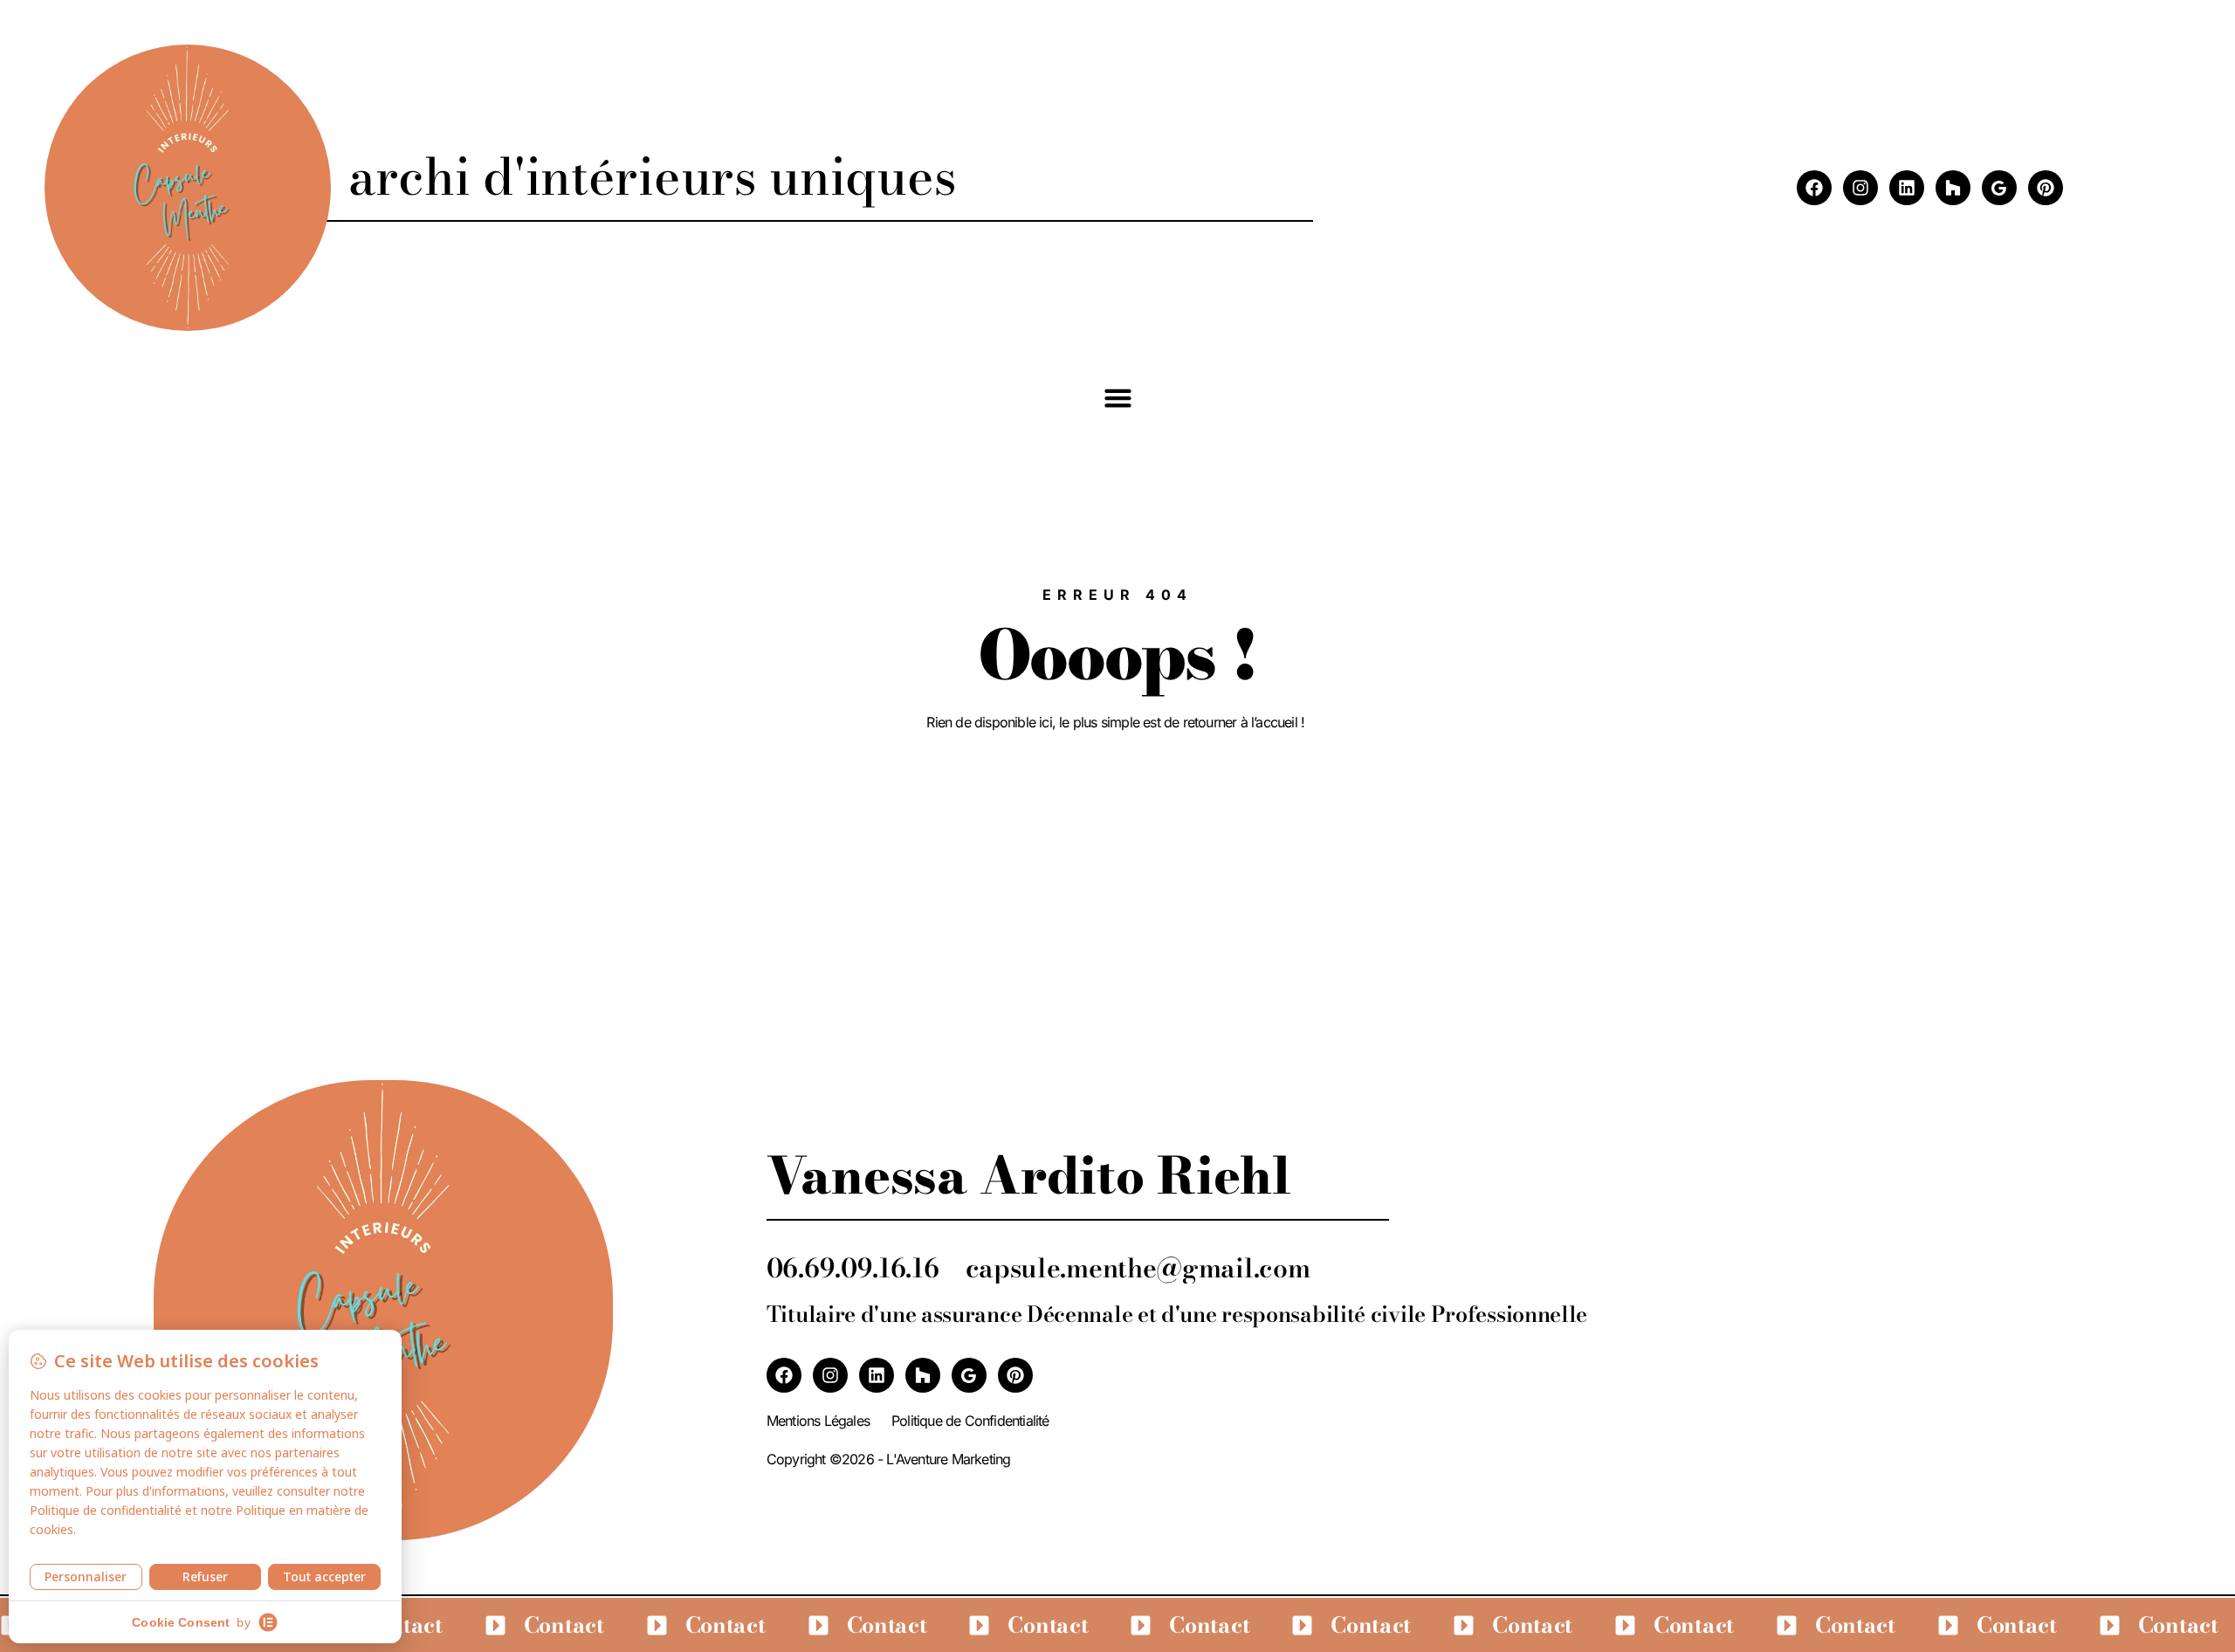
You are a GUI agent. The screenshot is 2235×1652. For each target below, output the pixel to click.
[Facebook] (1814, 188)
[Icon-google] (1999, 188)
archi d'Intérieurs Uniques (652, 176)
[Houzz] (1953, 188)
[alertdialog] (1117, 1625)
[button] (1117, 397)
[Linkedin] (1907, 188)
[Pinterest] (2046, 188)
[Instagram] (1860, 188)
